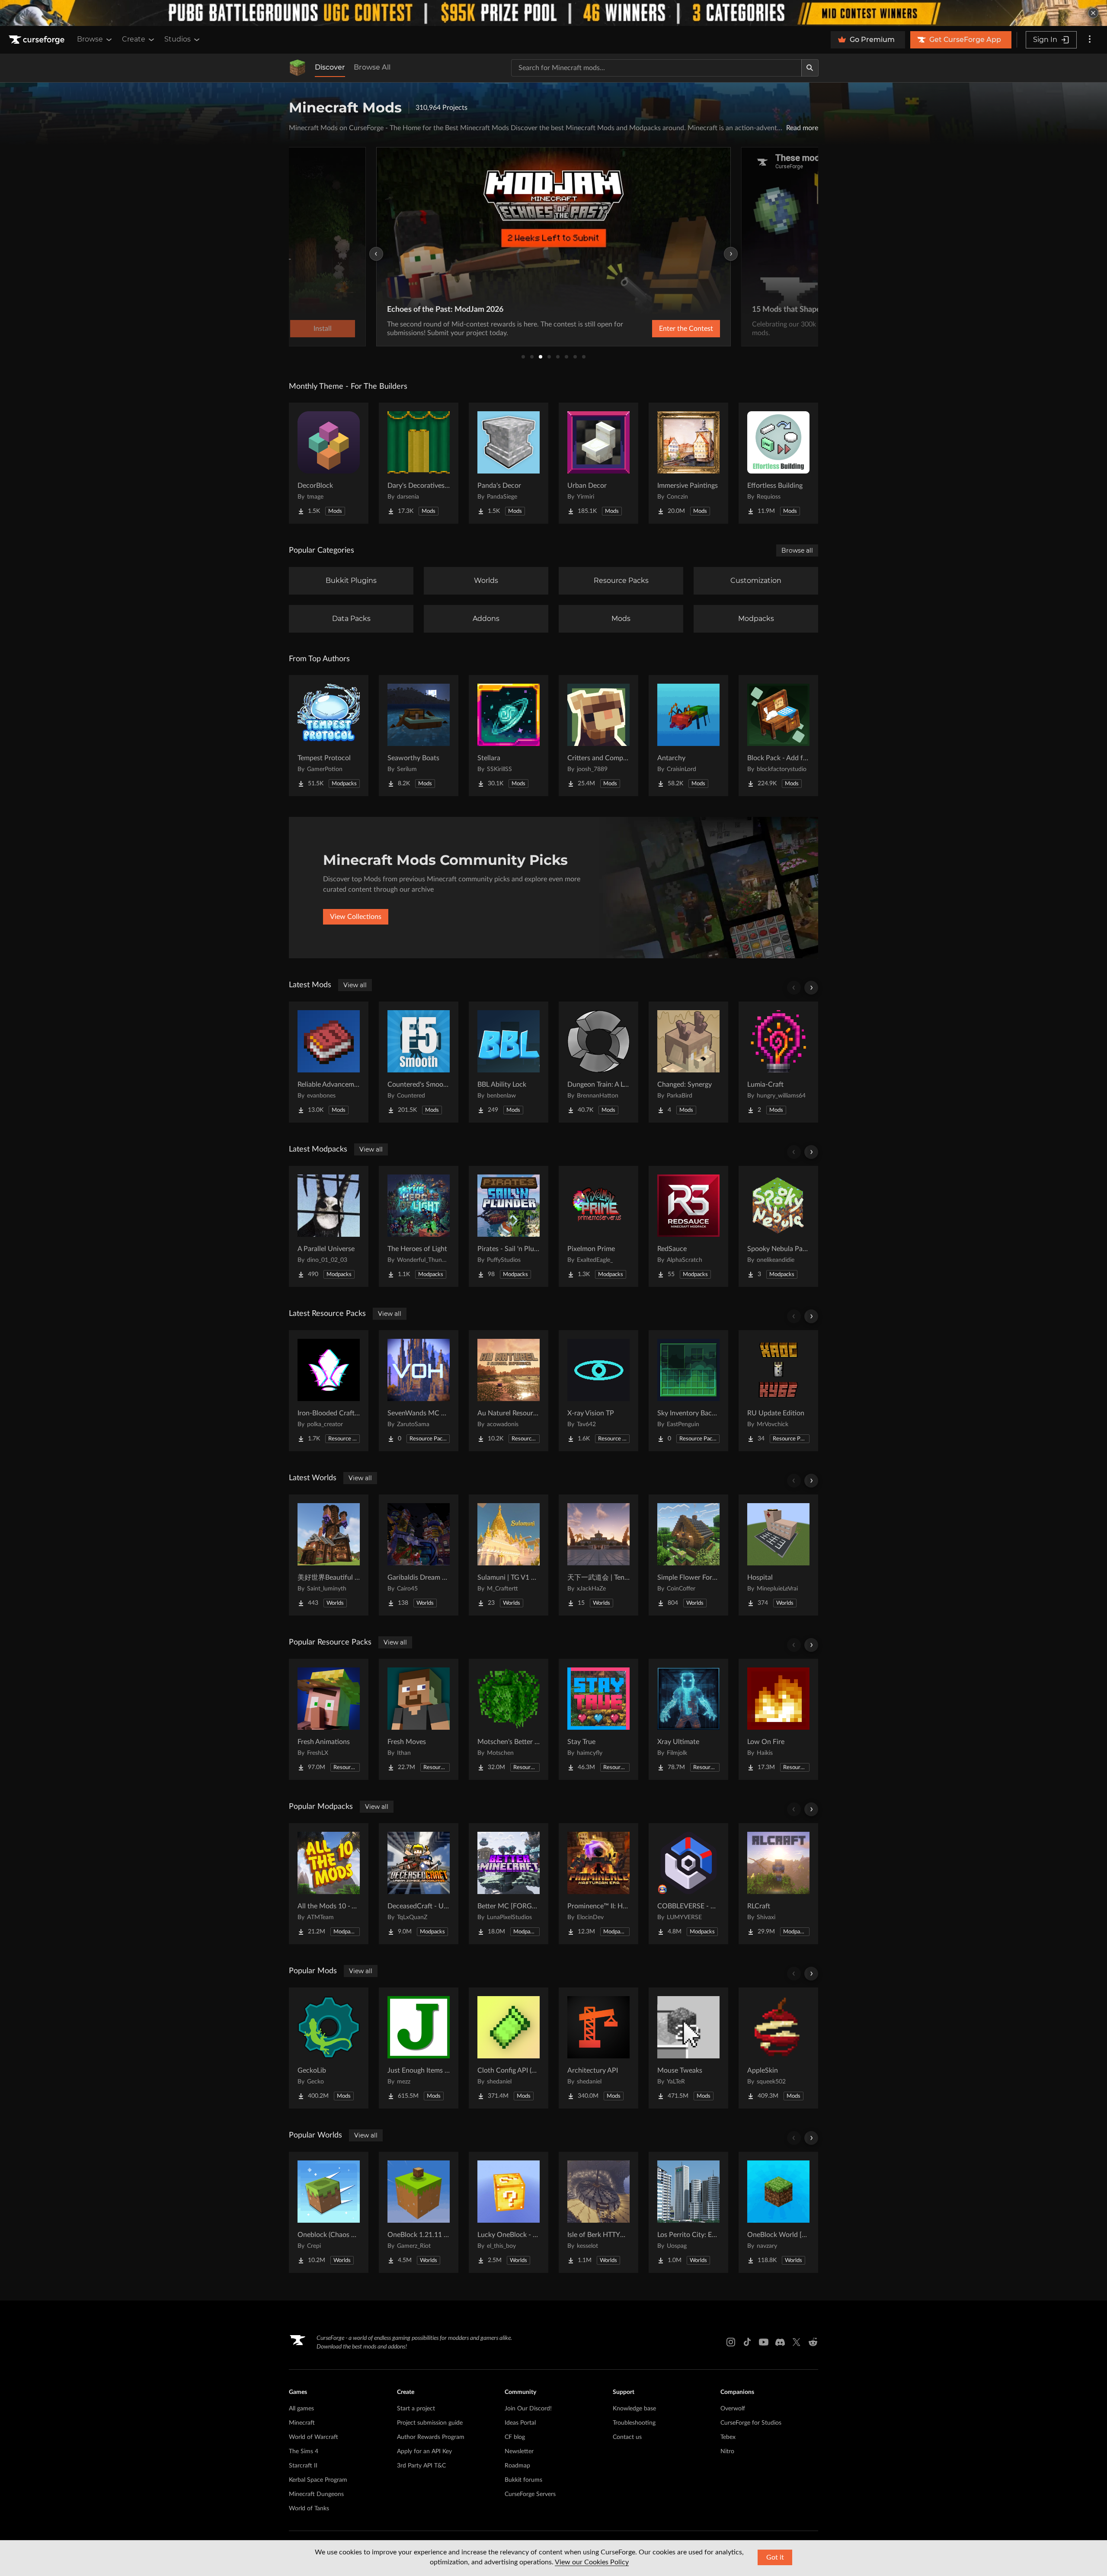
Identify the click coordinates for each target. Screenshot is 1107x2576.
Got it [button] (775, 2557)
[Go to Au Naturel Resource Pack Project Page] (509, 1391)
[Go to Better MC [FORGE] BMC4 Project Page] (509, 1884)
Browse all (797, 550)
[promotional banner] (553, 13)
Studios (178, 39)
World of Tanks (309, 2509)
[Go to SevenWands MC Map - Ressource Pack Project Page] (419, 1391)
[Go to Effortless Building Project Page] (778, 463)
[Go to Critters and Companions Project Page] (598, 736)
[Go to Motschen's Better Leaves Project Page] (509, 1719)
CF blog (515, 2437)
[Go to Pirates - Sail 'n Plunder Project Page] (509, 1226)
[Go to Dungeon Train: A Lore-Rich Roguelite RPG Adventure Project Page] (598, 1062)
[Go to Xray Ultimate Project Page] (688, 1719)
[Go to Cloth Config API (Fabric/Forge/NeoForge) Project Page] (509, 2048)
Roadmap (517, 2466)
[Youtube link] (764, 2342)
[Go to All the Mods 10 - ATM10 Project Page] (329, 1884)
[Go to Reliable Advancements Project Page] (329, 1062)
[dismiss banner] (1093, 13)
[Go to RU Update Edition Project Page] (778, 1391)
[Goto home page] (38, 40)
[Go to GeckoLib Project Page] (329, 2048)
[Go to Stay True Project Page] (598, 1719)
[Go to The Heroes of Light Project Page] (419, 1226)
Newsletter (519, 2451)
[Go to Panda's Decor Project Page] (509, 463)
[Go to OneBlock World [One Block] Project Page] (778, 2212)
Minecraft (302, 2423)
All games (301, 2409)
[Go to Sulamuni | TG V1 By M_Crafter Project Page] (509, 1555)
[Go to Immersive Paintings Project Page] (688, 463)
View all (355, 985)
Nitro (727, 2451)
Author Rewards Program (431, 2437)
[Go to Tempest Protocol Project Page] (329, 736)
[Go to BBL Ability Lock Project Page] (509, 1062)
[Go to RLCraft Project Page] (778, 1884)
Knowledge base (634, 2409)
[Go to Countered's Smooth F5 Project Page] (419, 1062)
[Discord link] (780, 2342)
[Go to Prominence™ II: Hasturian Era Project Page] (598, 1884)
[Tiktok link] (747, 2342)
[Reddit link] (813, 2342)
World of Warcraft (314, 2437)
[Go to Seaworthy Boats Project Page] (419, 736)
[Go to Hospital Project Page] (778, 1555)
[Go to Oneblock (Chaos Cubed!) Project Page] (329, 2212)
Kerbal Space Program (318, 2480)
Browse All (372, 67)
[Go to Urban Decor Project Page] (598, 463)
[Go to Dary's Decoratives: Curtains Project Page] (419, 463)
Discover (330, 67)
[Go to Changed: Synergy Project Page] (688, 1062)
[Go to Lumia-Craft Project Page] (778, 1062)
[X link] (797, 2342)
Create (134, 39)
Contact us (627, 2437)
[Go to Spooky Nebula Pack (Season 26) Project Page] (778, 1226)
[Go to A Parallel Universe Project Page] (329, 1226)
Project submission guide (430, 2423)
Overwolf (733, 2409)
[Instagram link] (731, 2342)
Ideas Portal (520, 2423)
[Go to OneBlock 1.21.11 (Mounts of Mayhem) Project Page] (419, 2212)
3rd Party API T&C (421, 2466)
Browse (90, 39)
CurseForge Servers (530, 2494)
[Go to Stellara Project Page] (509, 736)
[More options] (1090, 40)
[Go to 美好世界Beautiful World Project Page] (329, 1555)
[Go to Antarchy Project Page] (688, 736)
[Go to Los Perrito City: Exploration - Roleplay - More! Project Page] (688, 2212)
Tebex (728, 2437)
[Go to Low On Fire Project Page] (778, 1719)
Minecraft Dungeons (316, 2494)
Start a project (416, 2409)
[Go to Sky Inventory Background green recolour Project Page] (688, 1391)
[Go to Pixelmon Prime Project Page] (598, 1226)
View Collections (356, 917)
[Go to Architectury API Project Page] (598, 2048)
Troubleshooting (634, 2423)
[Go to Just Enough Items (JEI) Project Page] (419, 2048)
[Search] (810, 68)
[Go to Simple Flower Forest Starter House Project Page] (688, 1555)
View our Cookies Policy (592, 2562)
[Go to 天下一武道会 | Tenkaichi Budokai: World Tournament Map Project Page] (598, 1555)
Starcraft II (303, 2466)
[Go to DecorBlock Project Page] (329, 463)
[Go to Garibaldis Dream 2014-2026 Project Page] (419, 1555)
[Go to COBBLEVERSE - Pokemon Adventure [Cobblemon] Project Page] (688, 1884)
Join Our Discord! (528, 2409)
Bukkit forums (523, 2480)
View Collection (758, 329)
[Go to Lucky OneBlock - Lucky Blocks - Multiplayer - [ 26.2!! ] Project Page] (509, 2212)
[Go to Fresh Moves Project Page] (419, 1719)
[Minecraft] (298, 68)
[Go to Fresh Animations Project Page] (329, 1719)
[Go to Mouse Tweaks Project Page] (688, 2048)
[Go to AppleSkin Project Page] (778, 2048)
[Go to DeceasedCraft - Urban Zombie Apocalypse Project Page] (419, 1884)
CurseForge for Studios (751, 2423)
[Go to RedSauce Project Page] (688, 1226)
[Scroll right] (811, 988)
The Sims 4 (304, 2451)
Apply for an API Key (424, 2451)
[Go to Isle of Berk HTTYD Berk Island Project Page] (598, 2212)
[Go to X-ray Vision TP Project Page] (598, 1391)
